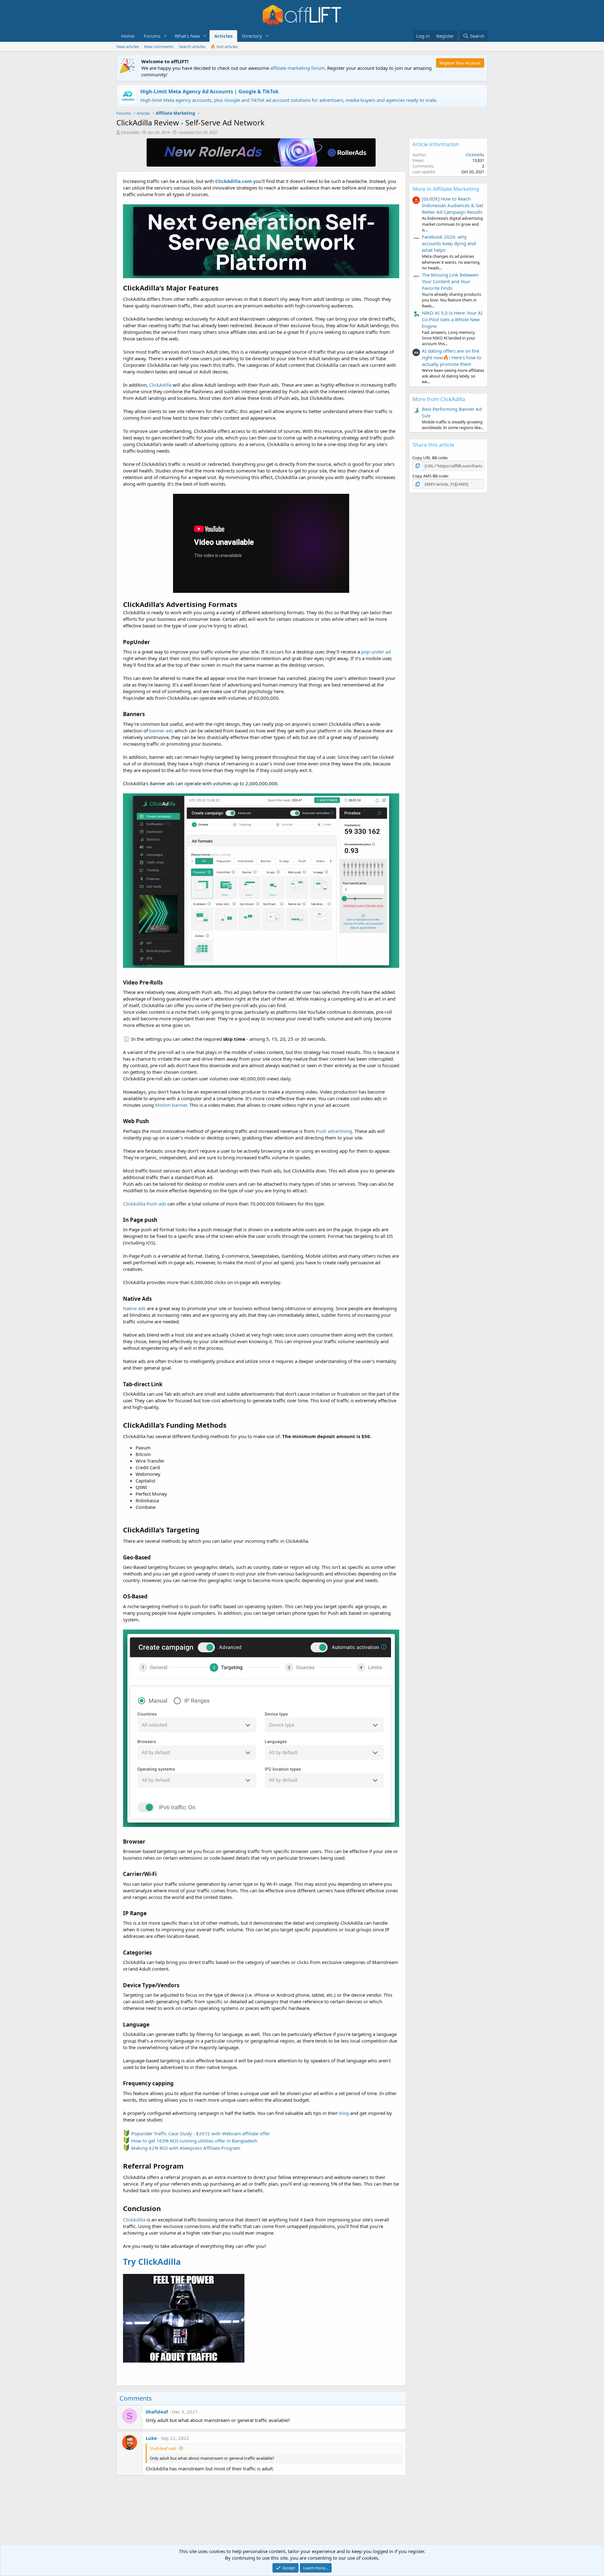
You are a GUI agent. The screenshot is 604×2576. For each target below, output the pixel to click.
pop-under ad (376, 652)
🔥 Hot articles (224, 47)
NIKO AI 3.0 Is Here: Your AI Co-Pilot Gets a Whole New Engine (452, 319)
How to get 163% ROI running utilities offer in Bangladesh (194, 2141)
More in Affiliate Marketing (446, 189)
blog (344, 2113)
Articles (223, 36)
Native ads (134, 1308)
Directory (252, 36)
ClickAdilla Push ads (145, 1204)
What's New (187, 36)
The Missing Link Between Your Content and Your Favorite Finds (450, 281)
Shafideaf (157, 2412)
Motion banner (171, 1105)
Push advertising (334, 1131)
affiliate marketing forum (297, 68)
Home (128, 36)
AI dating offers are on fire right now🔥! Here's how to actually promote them (452, 357)
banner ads (161, 731)
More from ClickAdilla (439, 399)
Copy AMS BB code (430, 476)
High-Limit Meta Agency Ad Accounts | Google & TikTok (210, 91)
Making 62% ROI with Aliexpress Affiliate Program (186, 2148)
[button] (165, 36)
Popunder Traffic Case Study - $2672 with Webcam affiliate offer (201, 2133)
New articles (128, 47)
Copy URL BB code (430, 458)
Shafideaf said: (163, 2448)
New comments (159, 47)
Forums (152, 36)
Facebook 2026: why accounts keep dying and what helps (449, 243)
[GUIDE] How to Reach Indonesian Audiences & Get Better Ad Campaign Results (453, 205)
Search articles (192, 47)
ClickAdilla (130, 132)
